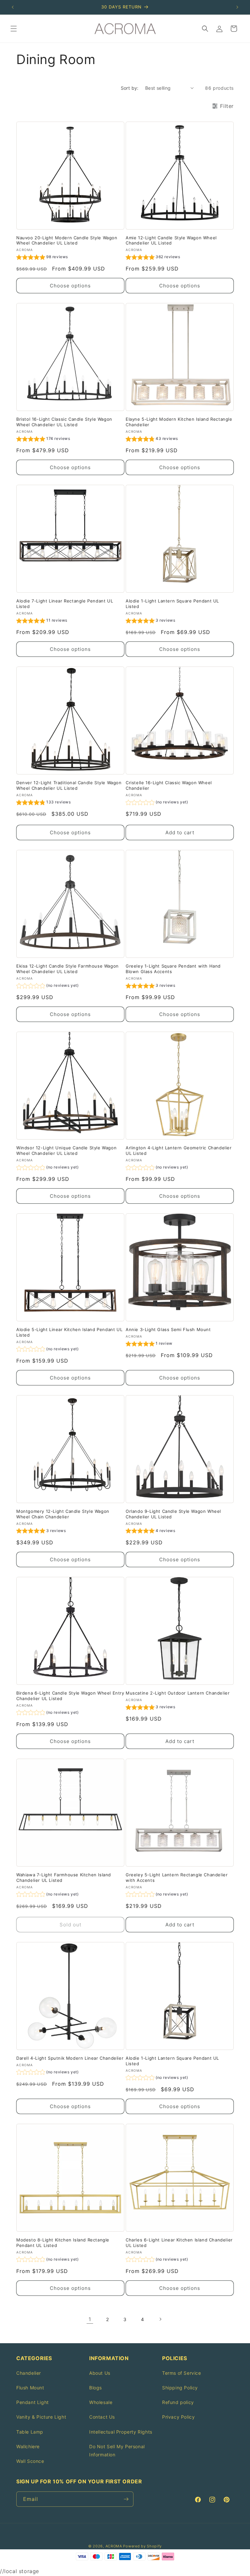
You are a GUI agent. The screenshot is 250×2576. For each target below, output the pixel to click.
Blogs (96, 2388)
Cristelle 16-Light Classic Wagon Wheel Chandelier (169, 785)
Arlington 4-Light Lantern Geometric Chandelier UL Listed (179, 1150)
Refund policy (178, 2402)
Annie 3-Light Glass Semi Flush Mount (168, 1329)
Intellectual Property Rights (121, 2432)
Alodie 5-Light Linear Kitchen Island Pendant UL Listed (69, 1332)
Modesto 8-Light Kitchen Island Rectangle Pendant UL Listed (63, 2243)
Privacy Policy (178, 2417)
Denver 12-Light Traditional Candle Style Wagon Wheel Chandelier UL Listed (69, 785)
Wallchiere (28, 2446)
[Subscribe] (126, 2499)
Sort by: (130, 88)
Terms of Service (182, 2373)
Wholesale (101, 2402)
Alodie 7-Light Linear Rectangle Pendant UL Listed (65, 604)
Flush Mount (30, 2388)
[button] (14, 29)
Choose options (70, 286)
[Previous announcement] (13, 7)
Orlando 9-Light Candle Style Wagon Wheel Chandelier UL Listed (173, 1514)
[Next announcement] (237, 7)
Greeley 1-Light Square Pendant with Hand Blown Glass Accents (173, 969)
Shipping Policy (180, 2388)
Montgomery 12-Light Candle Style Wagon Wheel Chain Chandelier (63, 1514)
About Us (100, 2373)
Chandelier (29, 2373)
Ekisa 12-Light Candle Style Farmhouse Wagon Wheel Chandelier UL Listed (68, 969)
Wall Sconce (30, 2461)
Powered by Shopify (142, 2546)
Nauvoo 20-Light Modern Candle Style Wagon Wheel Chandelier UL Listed (67, 240)
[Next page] (160, 2319)
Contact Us (102, 2417)
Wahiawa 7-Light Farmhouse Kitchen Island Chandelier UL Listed (64, 1877)
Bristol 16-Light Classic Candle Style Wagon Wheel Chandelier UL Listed (64, 422)
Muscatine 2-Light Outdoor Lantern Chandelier (178, 1693)
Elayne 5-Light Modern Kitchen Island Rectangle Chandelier (179, 422)
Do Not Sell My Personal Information (117, 2451)
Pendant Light (33, 2402)
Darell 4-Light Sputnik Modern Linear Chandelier (70, 2058)
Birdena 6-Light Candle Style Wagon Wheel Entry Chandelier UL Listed (70, 1696)
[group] (42, 258)
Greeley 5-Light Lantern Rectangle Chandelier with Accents (177, 1877)
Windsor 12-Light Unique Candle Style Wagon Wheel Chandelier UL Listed (66, 1150)
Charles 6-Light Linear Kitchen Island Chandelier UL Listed (179, 2243)
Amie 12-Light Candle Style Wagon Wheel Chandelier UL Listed (171, 240)
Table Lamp (30, 2432)
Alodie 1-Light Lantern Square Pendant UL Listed (172, 604)
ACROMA (114, 2546)
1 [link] (90, 2319)
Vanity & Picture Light (41, 2417)
